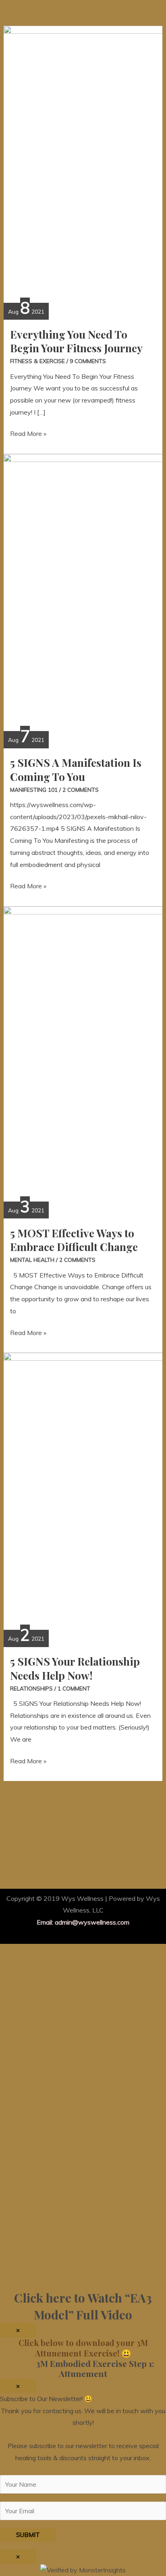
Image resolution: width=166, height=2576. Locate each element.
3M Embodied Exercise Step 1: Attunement (83, 2369)
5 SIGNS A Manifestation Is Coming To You (76, 769)
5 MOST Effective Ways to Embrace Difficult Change (74, 1240)
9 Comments (88, 361)
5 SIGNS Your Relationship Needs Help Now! (75, 1668)
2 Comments (81, 790)
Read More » (28, 433)
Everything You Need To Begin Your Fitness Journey (76, 341)
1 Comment (74, 1688)
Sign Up (50, 2271)
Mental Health (32, 1260)
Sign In (72, 2271)
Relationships (31, 1688)
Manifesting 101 (34, 790)
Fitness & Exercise (37, 361)
